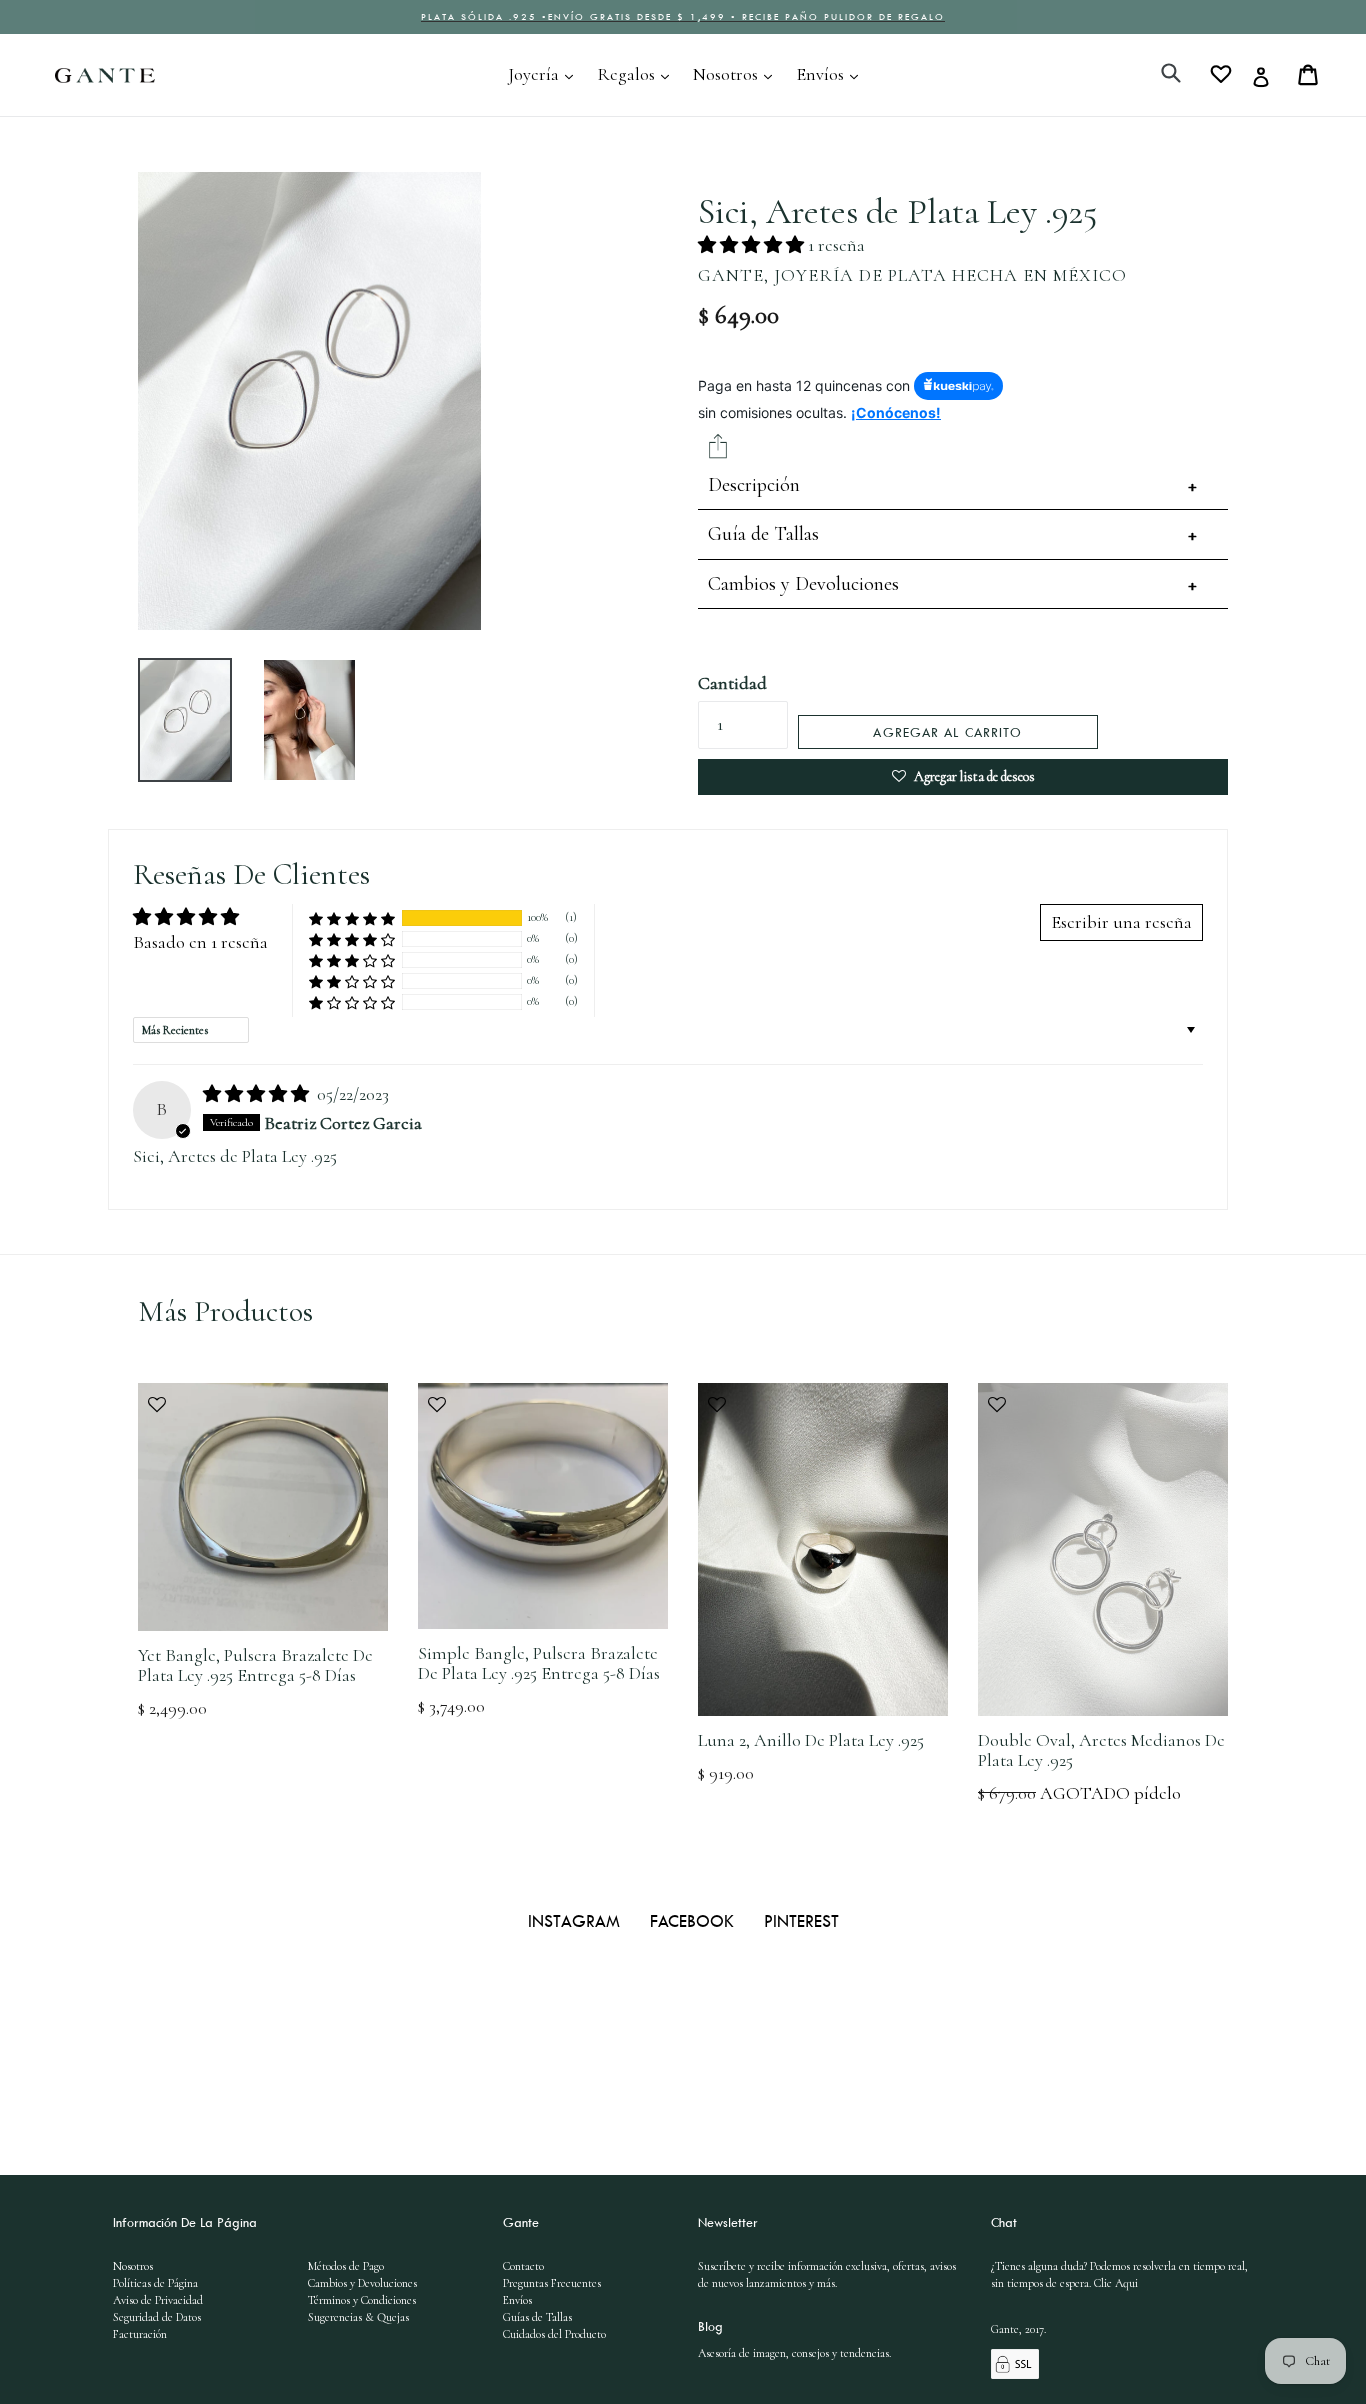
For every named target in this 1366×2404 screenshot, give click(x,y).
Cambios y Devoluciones (803, 584)
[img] (258, 1094)
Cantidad (732, 683)
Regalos (638, 73)
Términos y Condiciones (362, 2300)
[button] (753, 245)
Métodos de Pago (346, 2266)
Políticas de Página (155, 2283)
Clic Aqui (1116, 2283)
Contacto (523, 2266)
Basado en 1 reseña (200, 942)
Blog (710, 2326)
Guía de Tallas (763, 534)
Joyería (545, 73)
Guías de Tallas (537, 2317)
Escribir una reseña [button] (1121, 922)
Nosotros (737, 73)
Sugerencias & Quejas (358, 2317)
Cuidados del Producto (554, 2334)
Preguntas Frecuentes (552, 2283)
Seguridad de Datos (157, 2317)
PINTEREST (801, 1921)
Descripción (754, 485)
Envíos (832, 73)
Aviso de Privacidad (158, 2300)
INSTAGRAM (576, 1921)
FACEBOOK (694, 1921)
